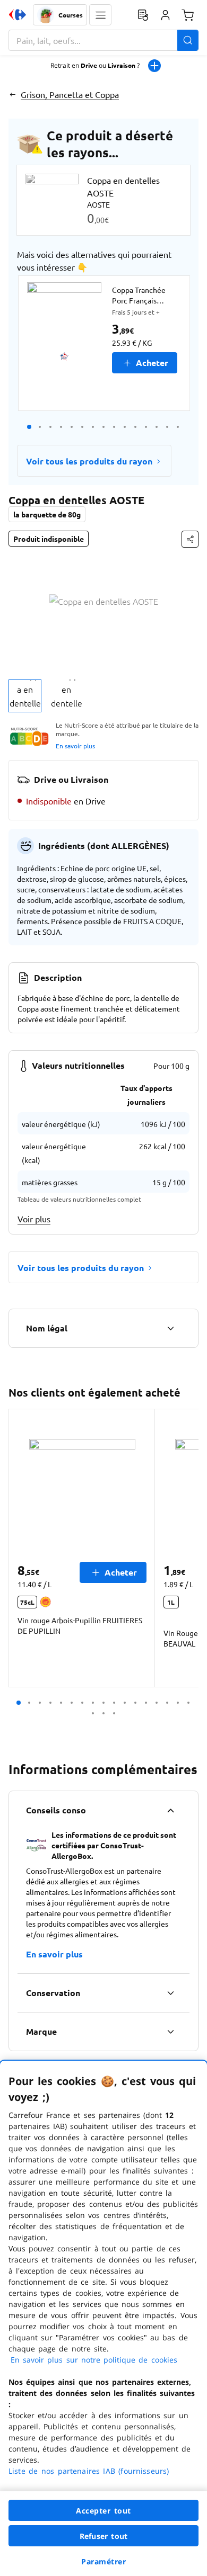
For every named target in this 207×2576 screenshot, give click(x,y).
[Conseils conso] (170, 1810)
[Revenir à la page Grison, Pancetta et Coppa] (12, 94)
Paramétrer (103, 2561)
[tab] (25, 696)
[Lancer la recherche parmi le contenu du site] (188, 40)
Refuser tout (103, 2536)
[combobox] (103, 40)
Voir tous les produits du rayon (89, 461)
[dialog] (103, 2318)
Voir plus (34, 1219)
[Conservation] (170, 1993)
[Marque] (170, 2032)
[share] (190, 539)
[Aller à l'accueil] (18, 15)
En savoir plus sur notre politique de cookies (94, 2360)
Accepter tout (103, 2511)
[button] (100, 15)
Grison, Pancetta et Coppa (70, 94)
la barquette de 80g (47, 514)
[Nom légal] (170, 1328)
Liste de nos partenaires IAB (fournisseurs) (89, 2471)
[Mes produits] (143, 15)
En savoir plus (75, 746)
